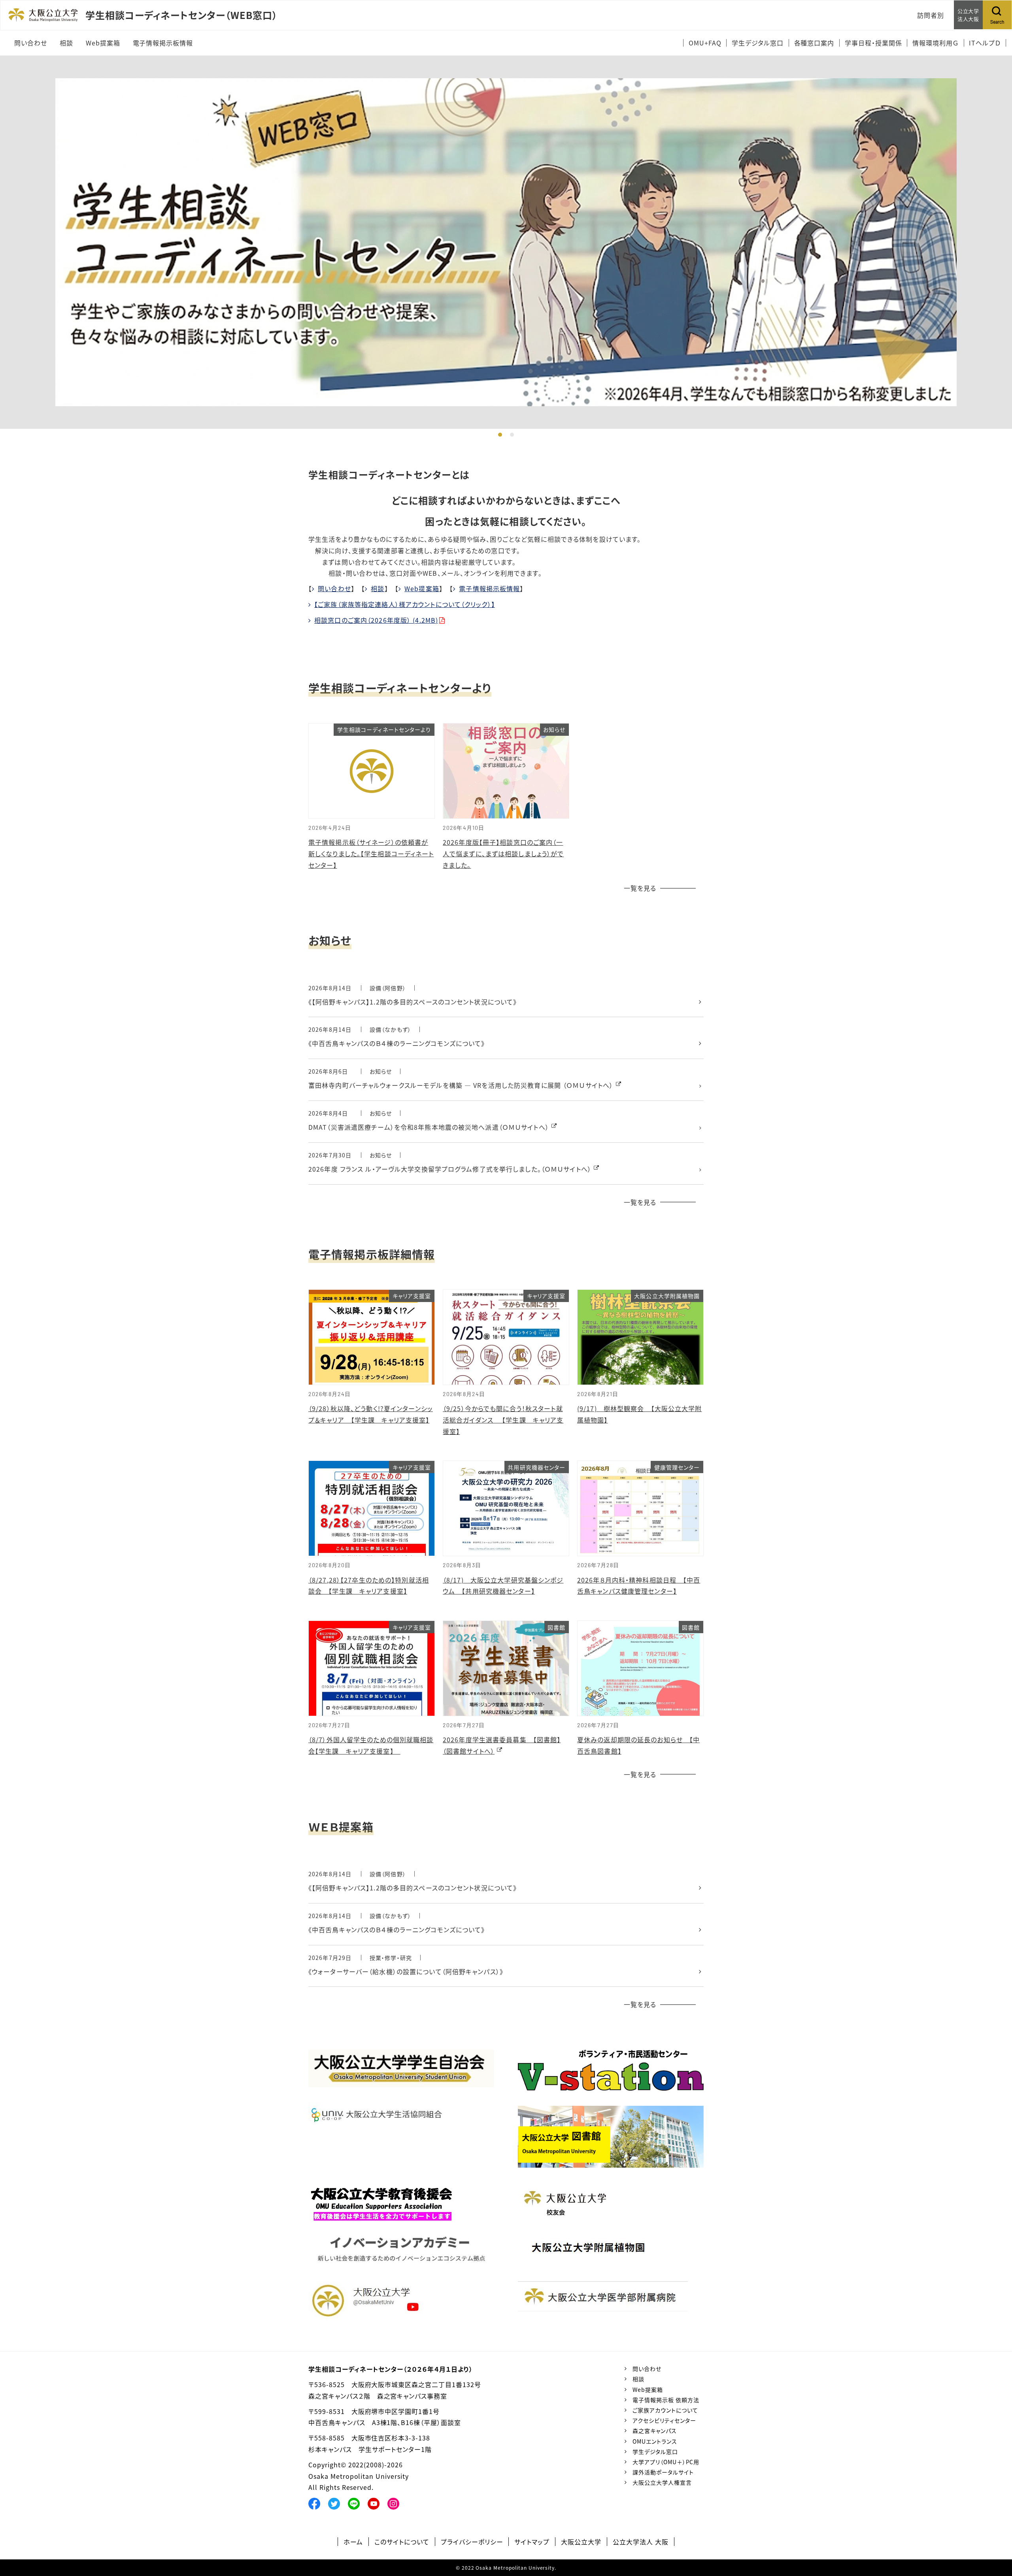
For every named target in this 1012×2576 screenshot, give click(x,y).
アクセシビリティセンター (664, 2420)
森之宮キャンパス (655, 2431)
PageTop (994, 2534)
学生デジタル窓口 (655, 2452)
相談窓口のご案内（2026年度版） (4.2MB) (376, 620)
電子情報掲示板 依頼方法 (666, 2400)
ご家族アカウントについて (665, 2410)
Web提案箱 (422, 588)
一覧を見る (640, 888)
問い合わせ (334, 588)
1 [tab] (500, 435)
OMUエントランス (655, 2441)
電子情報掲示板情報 (489, 588)
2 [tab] (512, 435)
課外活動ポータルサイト (663, 2472)
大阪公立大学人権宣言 (662, 2482)
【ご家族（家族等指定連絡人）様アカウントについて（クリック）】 (405, 604)
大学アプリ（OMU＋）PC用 (666, 2462)
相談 (378, 588)
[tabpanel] (506, 242)
